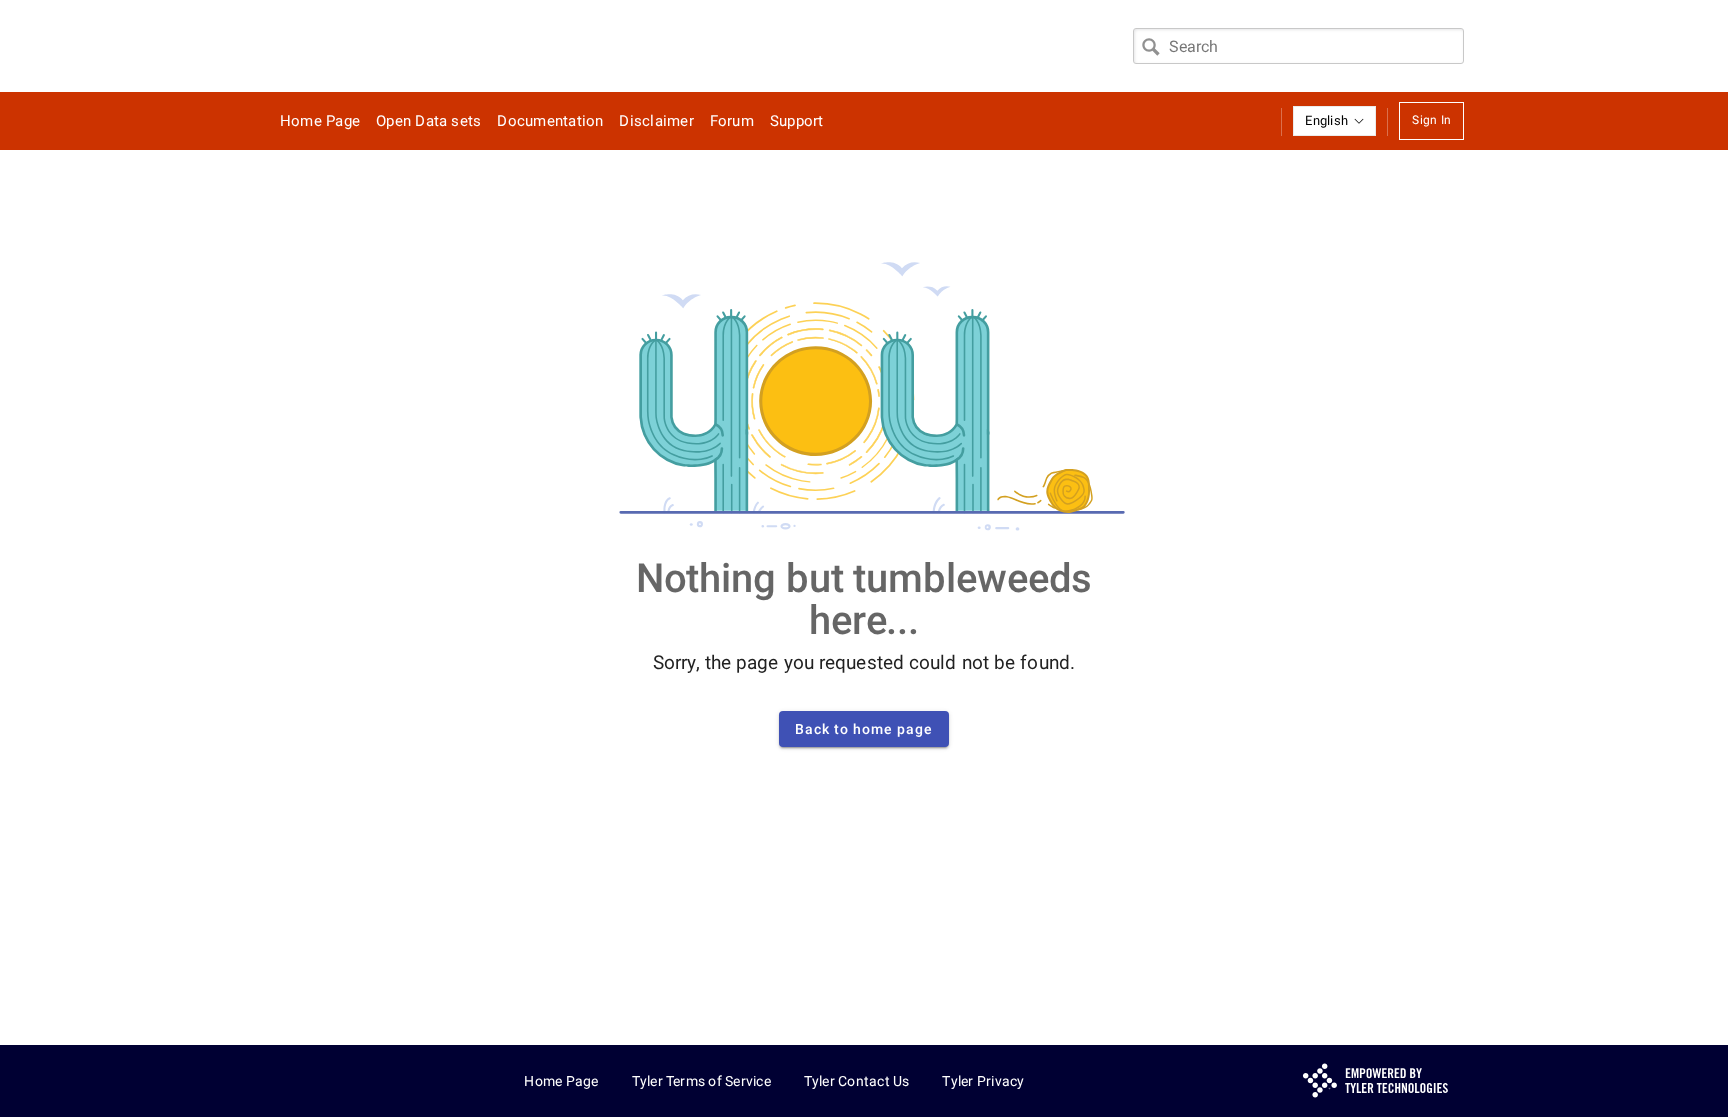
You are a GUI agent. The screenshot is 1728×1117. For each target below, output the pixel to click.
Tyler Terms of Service (701, 1081)
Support (797, 121)
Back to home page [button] (864, 729)
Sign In (1431, 120)
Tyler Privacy (983, 1081)
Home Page (320, 121)
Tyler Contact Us (857, 1081)
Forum (732, 121)
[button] (1334, 121)
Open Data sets (428, 121)
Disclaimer (656, 121)
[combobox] (1298, 46)
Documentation (550, 121)
